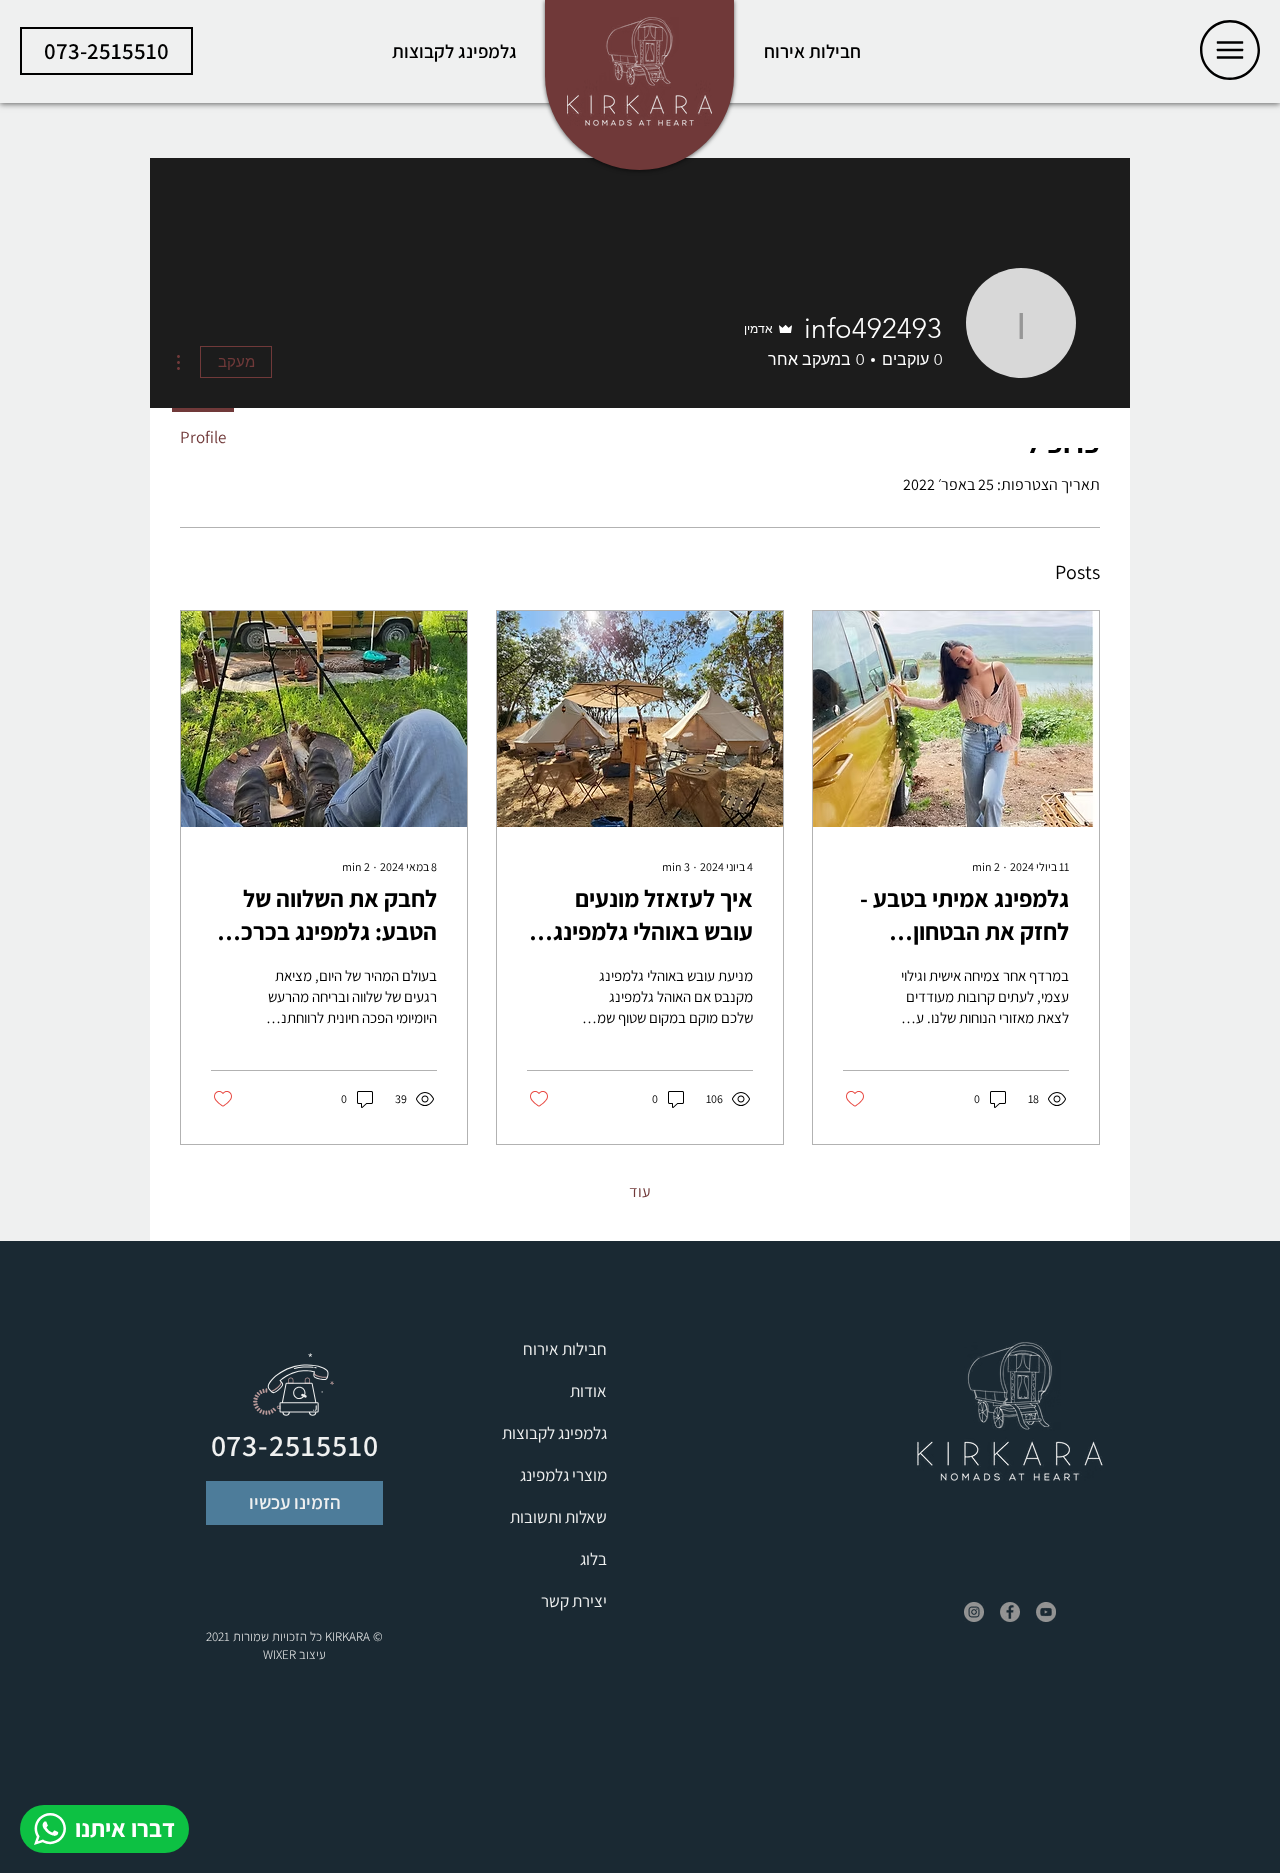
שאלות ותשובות (558, 1517)
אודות (588, 1391)
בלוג (593, 1559)
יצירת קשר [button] (574, 1601)
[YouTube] (1046, 1612)
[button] (1230, 50)
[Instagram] (974, 1612)
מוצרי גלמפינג (563, 1475)
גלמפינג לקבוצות (554, 1433)
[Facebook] (1010, 1612)
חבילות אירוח (565, 1349)
